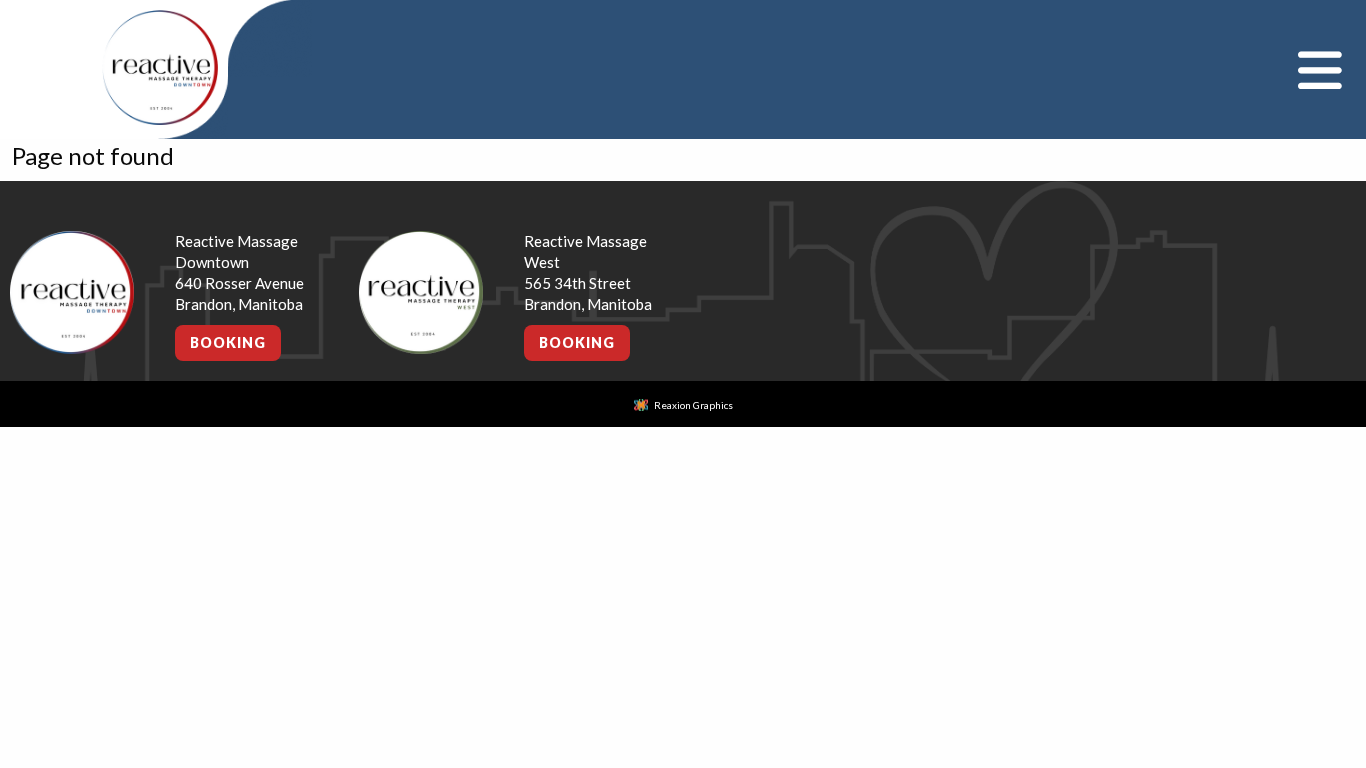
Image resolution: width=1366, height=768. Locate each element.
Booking (228, 342)
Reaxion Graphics (693, 405)
